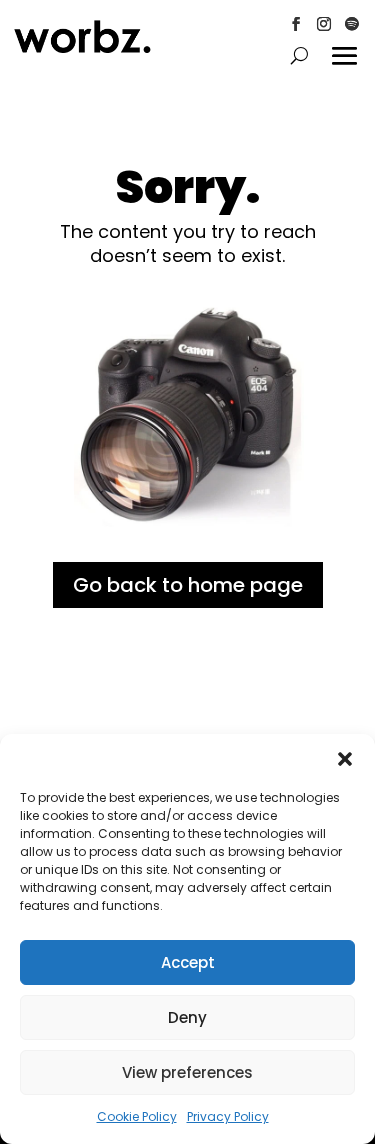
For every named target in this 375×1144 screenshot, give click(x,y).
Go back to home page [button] (188, 585)
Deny (187, 1017)
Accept (188, 962)
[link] (82, 49)
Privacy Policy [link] (228, 1116)
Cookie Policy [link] (137, 1116)
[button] (345, 759)
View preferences (187, 1072)
